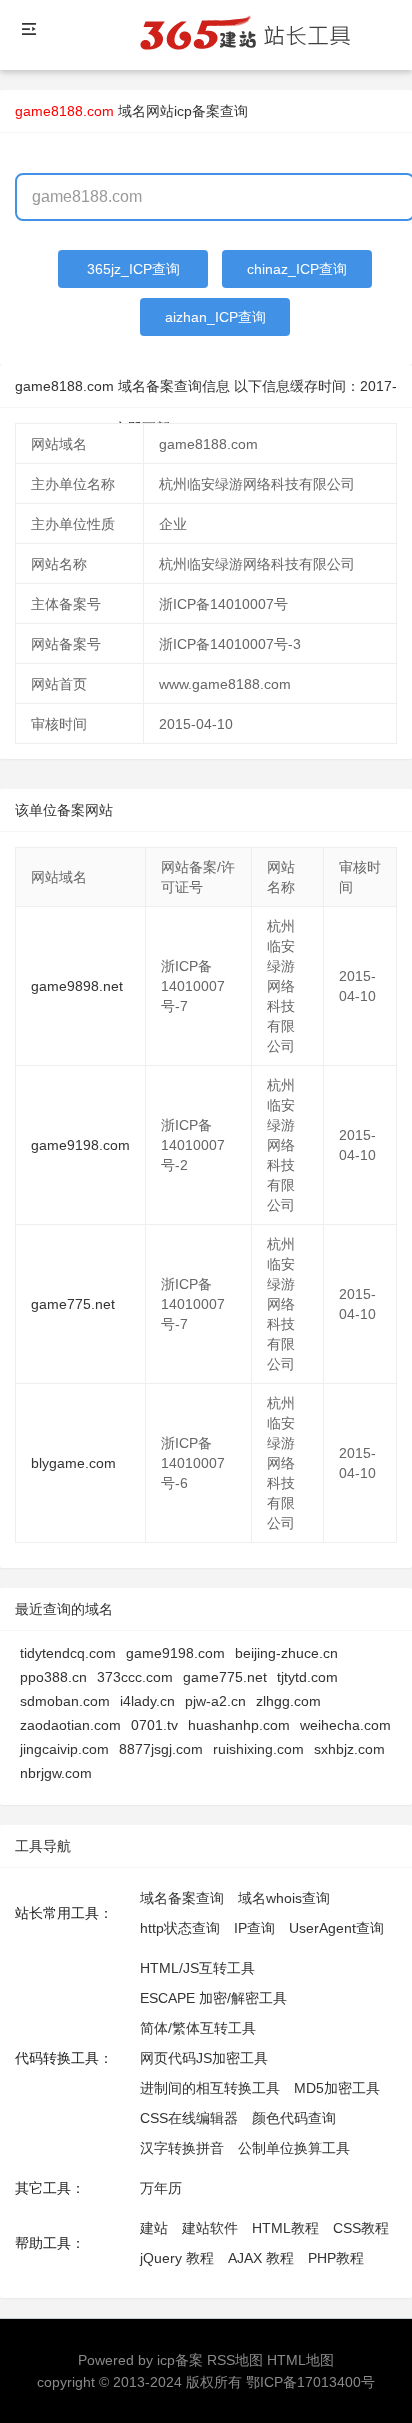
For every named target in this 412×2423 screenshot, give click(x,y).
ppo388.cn (53, 1677)
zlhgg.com (288, 1701)
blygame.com (73, 1463)
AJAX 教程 (261, 2258)
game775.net (73, 1304)
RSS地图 (235, 2360)
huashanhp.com (239, 1725)
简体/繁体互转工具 (198, 2028)
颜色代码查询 (294, 2118)
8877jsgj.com (161, 1749)
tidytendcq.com (68, 1653)
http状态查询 (180, 1928)
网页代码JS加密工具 (204, 2058)
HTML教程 (285, 2228)
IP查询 (254, 1928)
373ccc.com (135, 1677)
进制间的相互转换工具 (210, 2088)
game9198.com (80, 1145)
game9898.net (77, 986)
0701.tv (154, 1725)
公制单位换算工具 (294, 2148)
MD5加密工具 (337, 2088)
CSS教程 (361, 2228)
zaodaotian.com (70, 1725)
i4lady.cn (147, 1701)
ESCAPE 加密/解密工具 (213, 1998)
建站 (154, 2228)
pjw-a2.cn (215, 1701)
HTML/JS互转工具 (197, 1968)
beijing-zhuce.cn (286, 1653)
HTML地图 (300, 2360)
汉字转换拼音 (182, 2148)
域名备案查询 (182, 1898)
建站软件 (210, 2228)
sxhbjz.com (349, 1749)
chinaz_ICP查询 (297, 269)
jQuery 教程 (177, 2258)
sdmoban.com (65, 1701)
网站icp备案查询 (197, 111)
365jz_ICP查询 (133, 269)
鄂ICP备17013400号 (310, 2382)
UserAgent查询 (336, 1928)
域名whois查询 (284, 1898)
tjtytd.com (307, 1677)
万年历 (161, 2188)
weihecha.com (345, 1725)
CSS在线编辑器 (189, 2118)
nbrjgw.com (56, 1773)
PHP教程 (336, 2258)
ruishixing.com (258, 1749)
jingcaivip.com (64, 1749)
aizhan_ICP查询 (215, 317)
